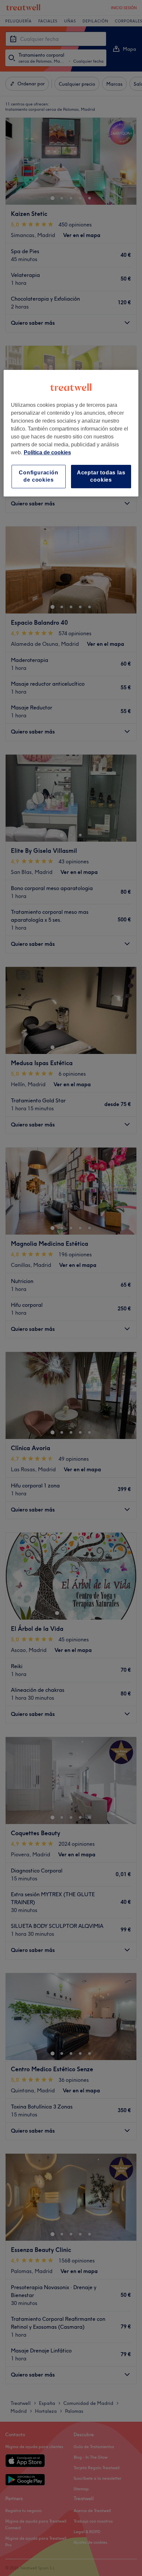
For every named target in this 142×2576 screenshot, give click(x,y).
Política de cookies (47, 452)
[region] (71, 433)
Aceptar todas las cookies (101, 476)
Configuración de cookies (38, 476)
